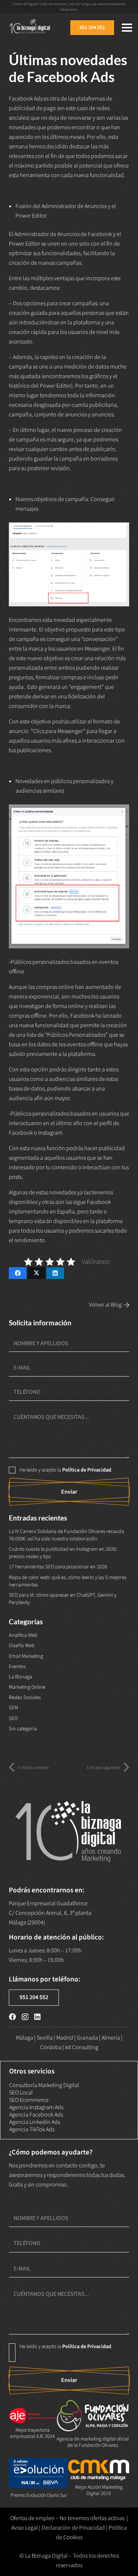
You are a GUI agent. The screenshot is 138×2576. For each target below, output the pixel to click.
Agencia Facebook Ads (36, 2115)
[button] (127, 28)
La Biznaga (20, 1677)
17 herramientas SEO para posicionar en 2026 (58, 1567)
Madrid (65, 2038)
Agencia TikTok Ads (32, 2129)
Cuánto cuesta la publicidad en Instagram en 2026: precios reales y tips (63, 1553)
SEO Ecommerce (29, 2100)
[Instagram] (25, 2017)
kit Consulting (82, 2047)
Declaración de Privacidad (73, 2528)
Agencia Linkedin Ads (35, 2122)
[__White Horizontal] (30, 28)
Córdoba (51, 2047)
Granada (87, 2038)
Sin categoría (23, 1729)
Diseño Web (22, 1645)
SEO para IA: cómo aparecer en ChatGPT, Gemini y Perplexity (63, 1599)
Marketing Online (27, 1687)
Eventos (17, 1666)
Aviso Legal (25, 2528)
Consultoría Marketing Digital (44, 2085)
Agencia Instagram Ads (36, 2107)
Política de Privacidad (87, 1470)
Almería (111, 2038)
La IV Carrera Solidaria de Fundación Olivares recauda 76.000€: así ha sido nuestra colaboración (66, 1535)
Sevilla (45, 2038)
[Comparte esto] (18, 1273)
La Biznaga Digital (46, 2556)
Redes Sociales (25, 1697)
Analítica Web (23, 1635)
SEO (13, 1718)
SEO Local (21, 2093)
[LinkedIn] (37, 2017)
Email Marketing (26, 1656)
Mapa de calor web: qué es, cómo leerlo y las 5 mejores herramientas (68, 1581)
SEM (13, 1708)
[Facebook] (12, 2017)
